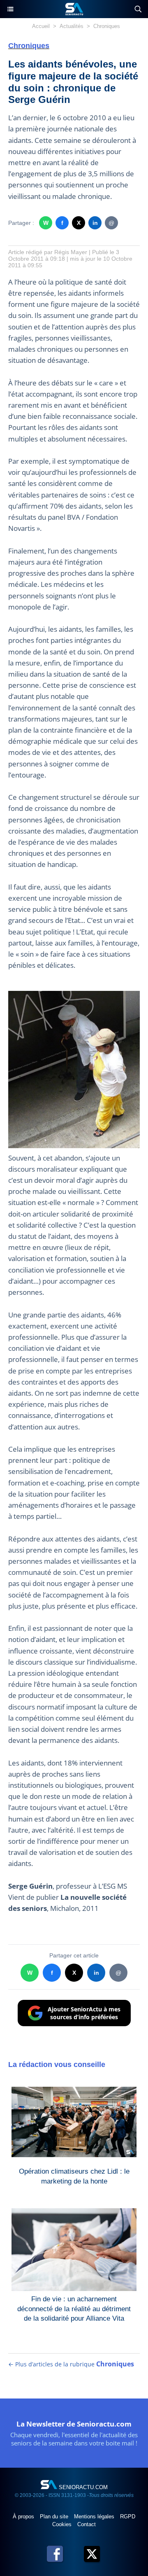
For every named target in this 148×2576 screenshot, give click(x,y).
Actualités (72, 26)
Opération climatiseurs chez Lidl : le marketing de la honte (74, 2176)
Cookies (63, 2524)
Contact (87, 2524)
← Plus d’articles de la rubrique (71, 2364)
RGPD (128, 2516)
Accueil (41, 26)
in (95, 223)
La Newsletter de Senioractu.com (74, 2424)
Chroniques (107, 26)
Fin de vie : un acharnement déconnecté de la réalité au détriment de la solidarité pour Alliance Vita (74, 2307)
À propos (24, 2516)
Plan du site (55, 2516)
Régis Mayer (71, 252)
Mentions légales (95, 2516)
